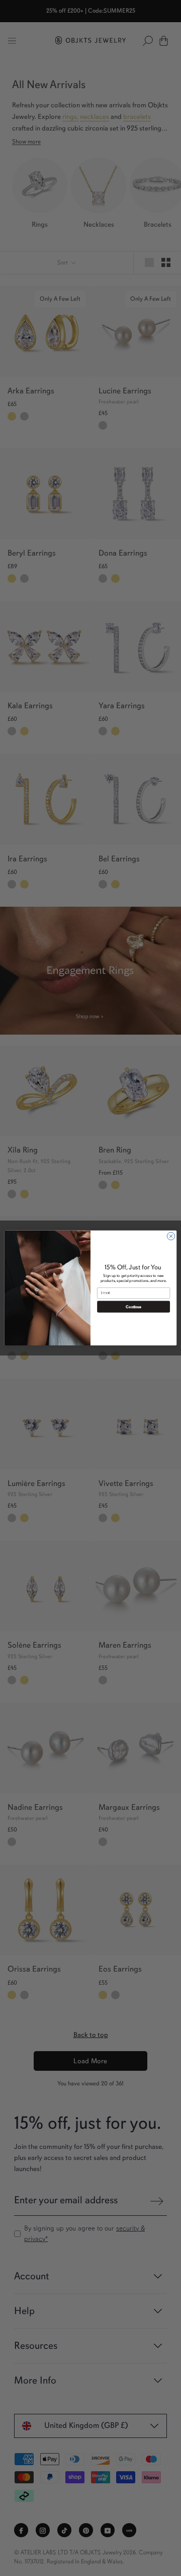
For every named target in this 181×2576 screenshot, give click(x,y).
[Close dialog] (171, 1236)
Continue (133, 1307)
